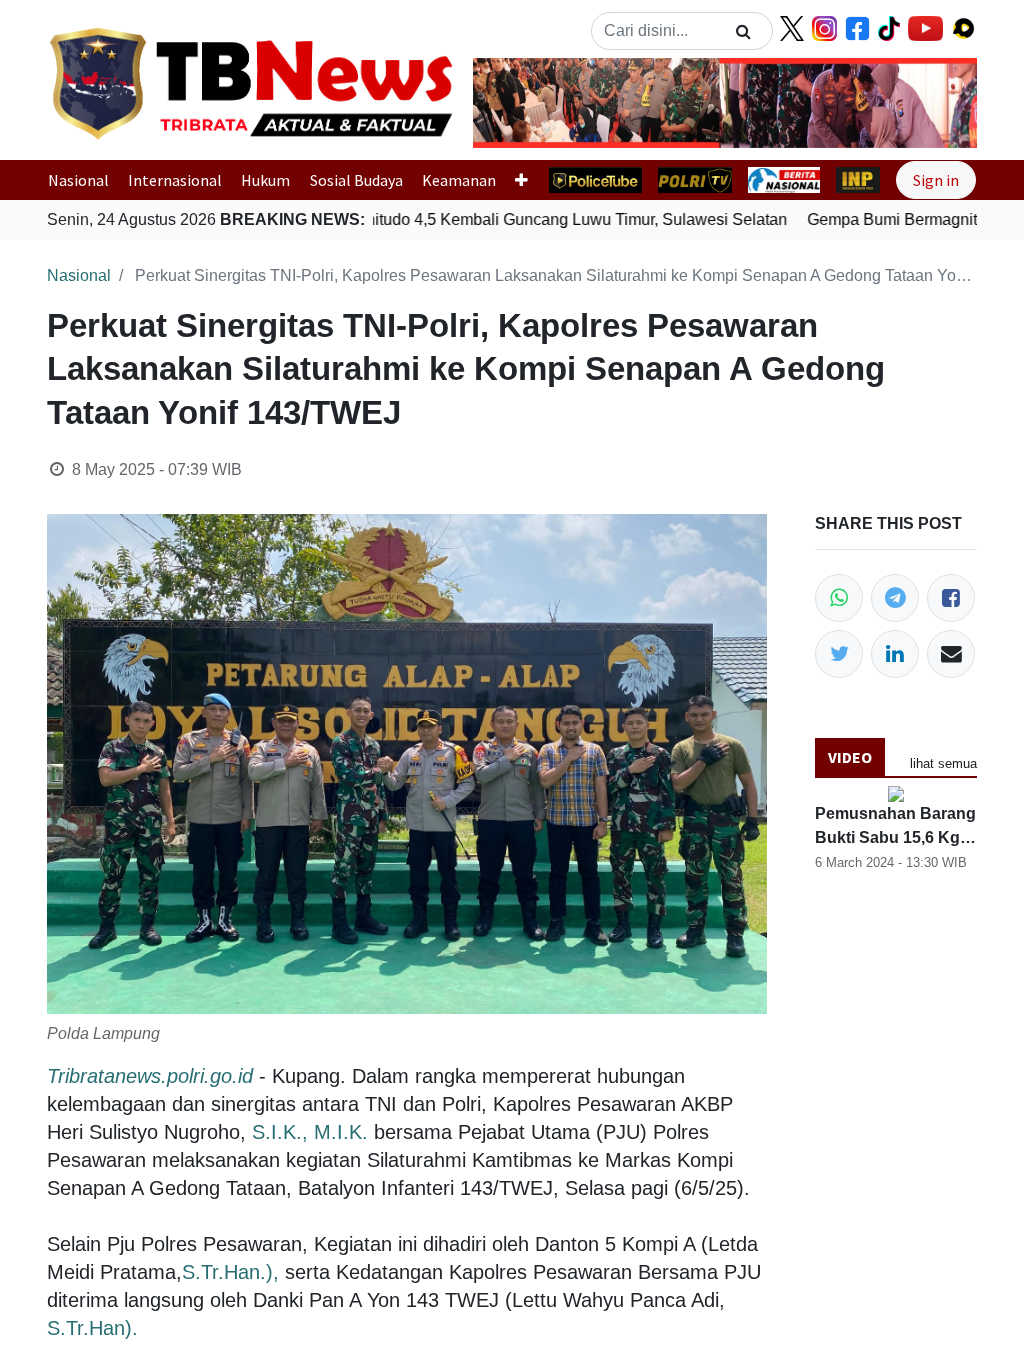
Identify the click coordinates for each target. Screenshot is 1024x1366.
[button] (511, 103)
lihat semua (943, 763)
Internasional (175, 180)
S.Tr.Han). (92, 1328)
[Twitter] (839, 654)
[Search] (743, 31)
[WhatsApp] (839, 598)
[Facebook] (951, 598)
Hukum (265, 180)
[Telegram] (895, 598)
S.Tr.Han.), (230, 1272)
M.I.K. (341, 1132)
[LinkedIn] (895, 654)
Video (850, 757)
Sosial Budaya (356, 180)
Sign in (936, 180)
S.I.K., (280, 1132)
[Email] (951, 654)
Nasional (78, 180)
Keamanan (459, 180)
